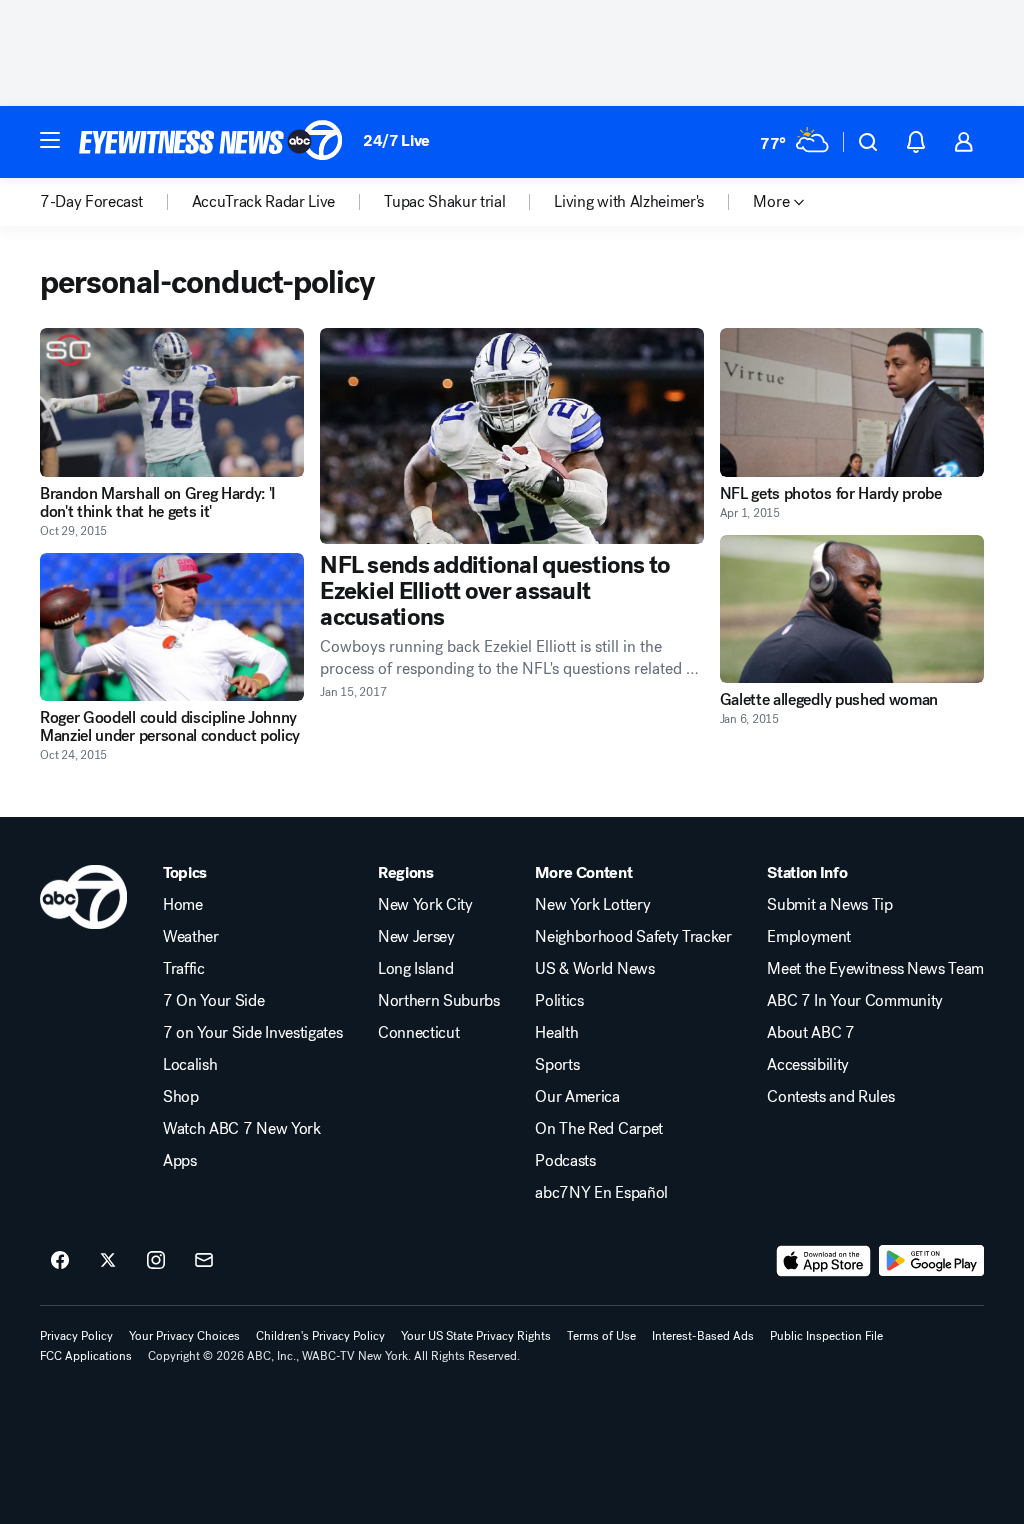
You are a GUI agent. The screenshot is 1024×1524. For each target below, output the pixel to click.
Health (556, 1033)
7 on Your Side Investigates (252, 1033)
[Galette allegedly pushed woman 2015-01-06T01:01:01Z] (852, 609)
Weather (191, 937)
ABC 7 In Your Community (855, 1001)
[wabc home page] (83, 897)
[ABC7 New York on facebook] (60, 1261)
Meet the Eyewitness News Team (875, 969)
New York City (425, 905)
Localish (190, 1065)
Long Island (415, 969)
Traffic (184, 969)
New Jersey (416, 937)
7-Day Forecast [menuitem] (91, 202)
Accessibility (808, 1065)
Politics (559, 1001)
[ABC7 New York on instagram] (156, 1261)
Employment (809, 937)
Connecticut (418, 1033)
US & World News (594, 969)
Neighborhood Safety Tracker (633, 937)
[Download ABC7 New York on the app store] (824, 1261)
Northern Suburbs (439, 1001)
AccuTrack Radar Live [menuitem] (264, 202)
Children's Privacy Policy (320, 1336)
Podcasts (565, 1161)
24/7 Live (396, 140)
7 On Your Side (214, 1001)
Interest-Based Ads (703, 1336)
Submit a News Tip (830, 905)
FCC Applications (86, 1356)
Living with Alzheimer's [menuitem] (629, 202)
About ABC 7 (810, 1033)
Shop (181, 1097)
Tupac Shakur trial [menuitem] (444, 202)
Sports (557, 1065)
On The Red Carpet (599, 1129)
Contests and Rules (830, 1097)
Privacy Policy (76, 1336)
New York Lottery (592, 905)
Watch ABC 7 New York (242, 1129)
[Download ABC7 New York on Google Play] (931, 1261)
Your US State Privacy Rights (476, 1336)
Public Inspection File (826, 1336)
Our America (577, 1097)
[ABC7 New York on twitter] (108, 1261)
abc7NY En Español (601, 1193)
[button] (50, 140)
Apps (180, 1161)
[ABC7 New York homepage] (211, 142)
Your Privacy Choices (184, 1336)
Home (183, 905)
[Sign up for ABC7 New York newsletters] (204, 1261)
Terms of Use (601, 1336)
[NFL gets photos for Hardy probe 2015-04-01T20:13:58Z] (852, 402)
